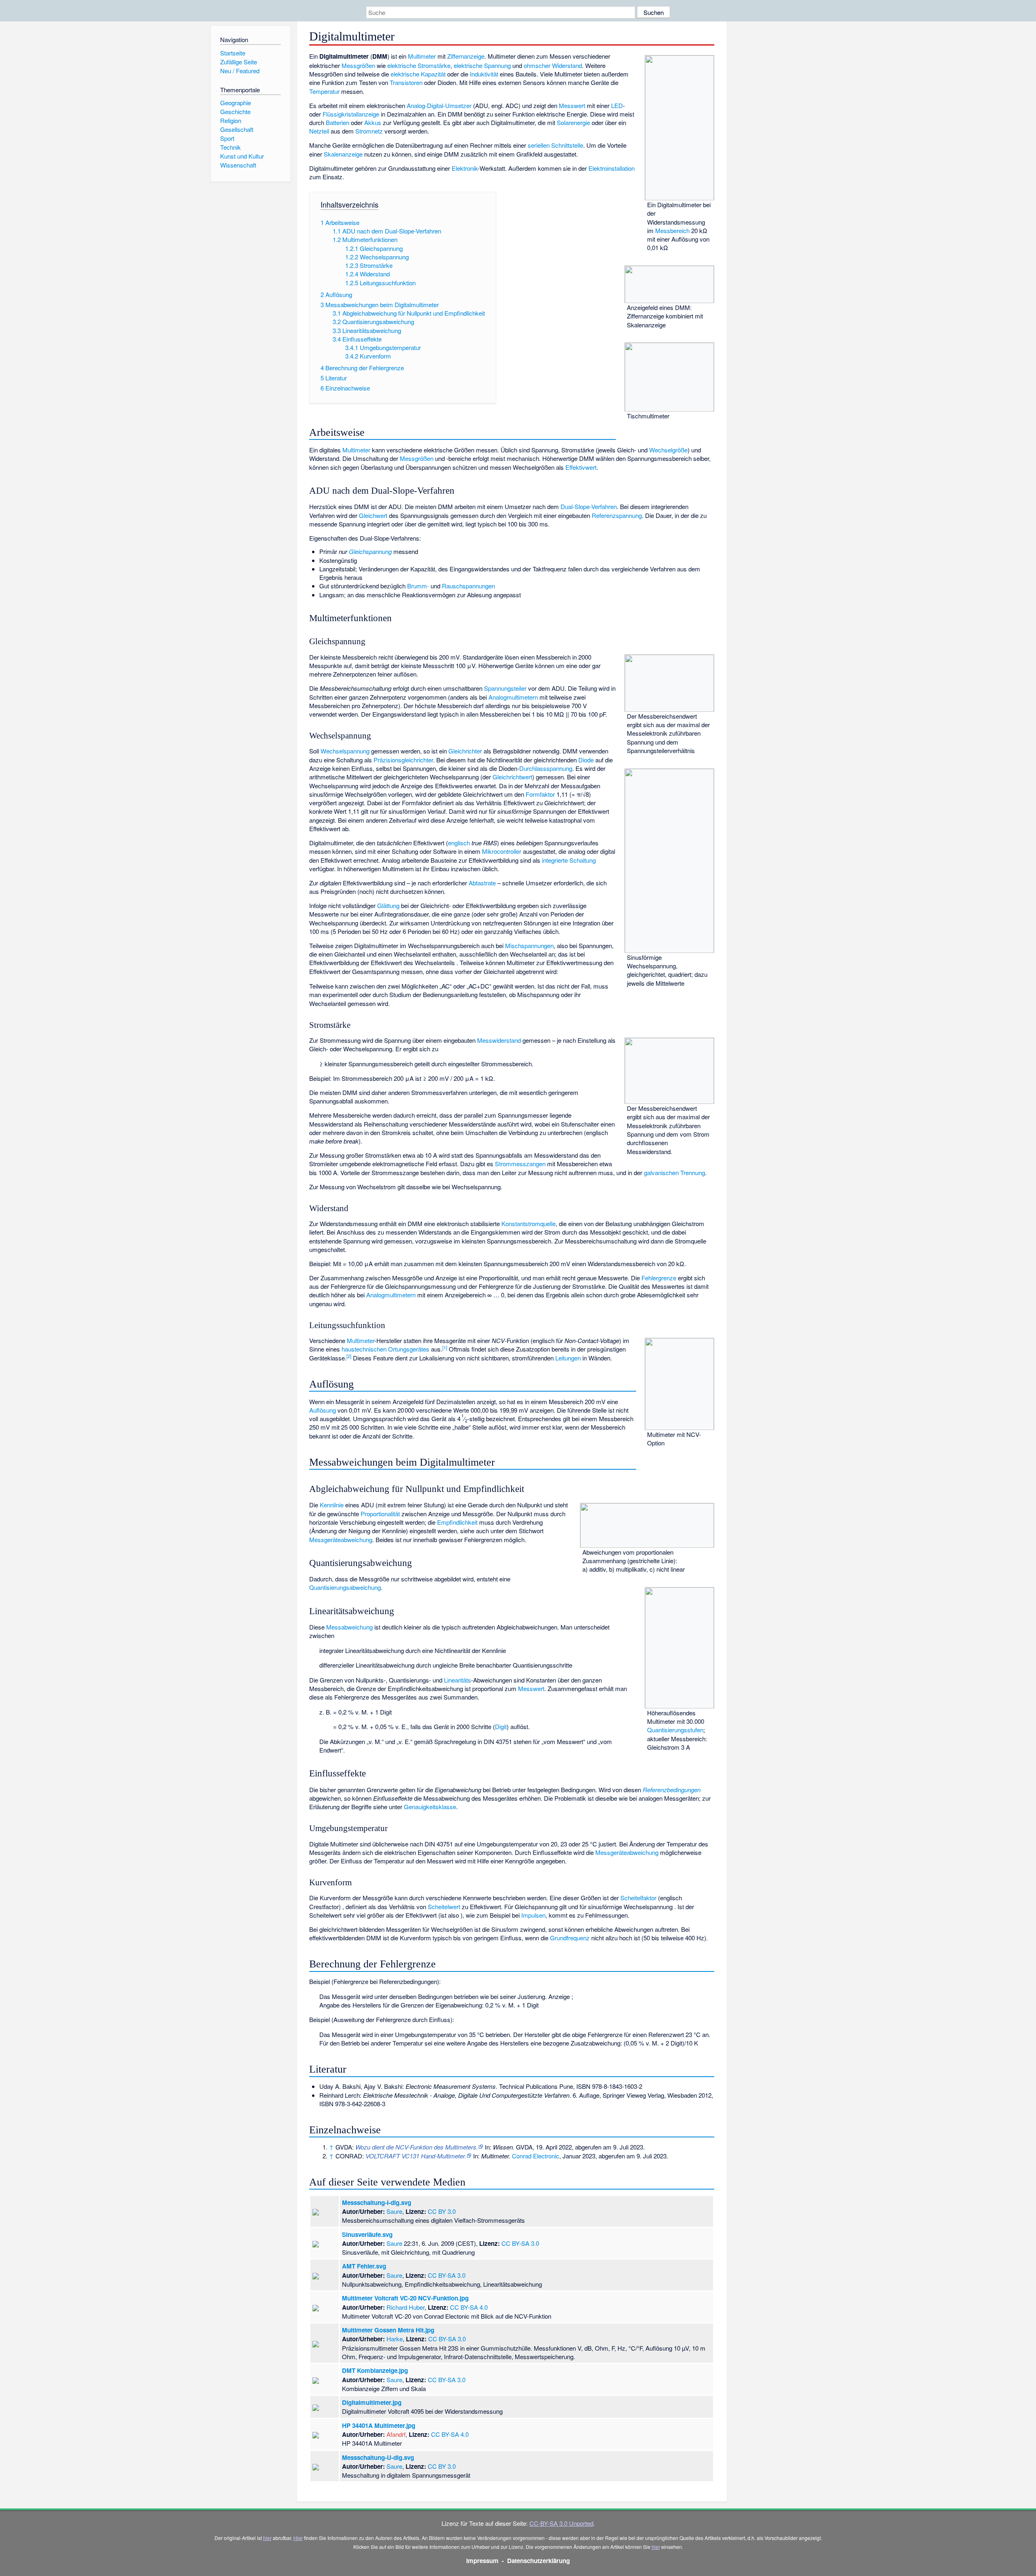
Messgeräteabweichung (341, 1539)
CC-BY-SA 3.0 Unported (561, 2523)
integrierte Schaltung (569, 860)
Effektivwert (581, 467)
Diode (586, 760)
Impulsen (533, 1915)
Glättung (388, 905)
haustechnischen (364, 1349)
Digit (501, 1726)
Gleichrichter (465, 751)
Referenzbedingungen (672, 1790)
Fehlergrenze (659, 1278)
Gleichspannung (370, 551)
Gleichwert (373, 515)
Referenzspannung (617, 515)
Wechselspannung (345, 751)
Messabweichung (349, 1627)
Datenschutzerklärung (538, 2561)
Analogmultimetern (513, 697)
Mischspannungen (529, 945)
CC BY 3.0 (442, 2211)
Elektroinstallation (611, 168)
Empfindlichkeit (457, 1522)
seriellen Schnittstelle (555, 145)
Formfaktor (540, 794)
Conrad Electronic (536, 2156)
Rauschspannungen (468, 586)
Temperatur (324, 91)
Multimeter (422, 56)
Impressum (482, 2561)
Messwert (572, 105)
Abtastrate (482, 883)
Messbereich (672, 230)
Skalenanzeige (343, 154)
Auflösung (323, 1410)
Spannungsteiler (505, 688)
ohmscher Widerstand (553, 65)
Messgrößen (358, 65)
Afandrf (396, 2434)
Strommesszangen (520, 1164)
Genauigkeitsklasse (430, 1807)
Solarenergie (573, 122)
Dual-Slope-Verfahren (589, 506)
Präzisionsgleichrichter (403, 760)
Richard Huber (405, 2307)
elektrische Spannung (482, 65)
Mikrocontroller (502, 851)
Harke (395, 2339)
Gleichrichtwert (512, 777)
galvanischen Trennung (674, 1172)
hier (267, 2538)
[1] (445, 1347)
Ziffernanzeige (466, 56)
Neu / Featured (240, 71)
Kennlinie (332, 1505)
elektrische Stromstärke (419, 65)
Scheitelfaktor (638, 1898)
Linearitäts (457, 1680)
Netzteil (319, 131)
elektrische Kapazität (418, 74)
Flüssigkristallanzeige (351, 114)
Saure (394, 2211)
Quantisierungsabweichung (345, 1587)
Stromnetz (369, 131)
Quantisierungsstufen (675, 1730)
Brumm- (418, 586)
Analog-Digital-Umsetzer (439, 105)
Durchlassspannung (546, 768)
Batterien (338, 122)
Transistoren (406, 82)
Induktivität (484, 74)
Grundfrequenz (570, 1938)
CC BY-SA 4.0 (469, 2307)
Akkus (373, 122)
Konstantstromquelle (529, 1223)
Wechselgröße (668, 450)
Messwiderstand (499, 1040)
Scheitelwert (444, 1907)
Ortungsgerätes (409, 1349)
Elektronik (465, 168)
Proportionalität (380, 1514)
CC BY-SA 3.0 (520, 2243)
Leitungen (568, 1358)
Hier (298, 2538)
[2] (349, 1356)
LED (617, 105)
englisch (459, 843)
